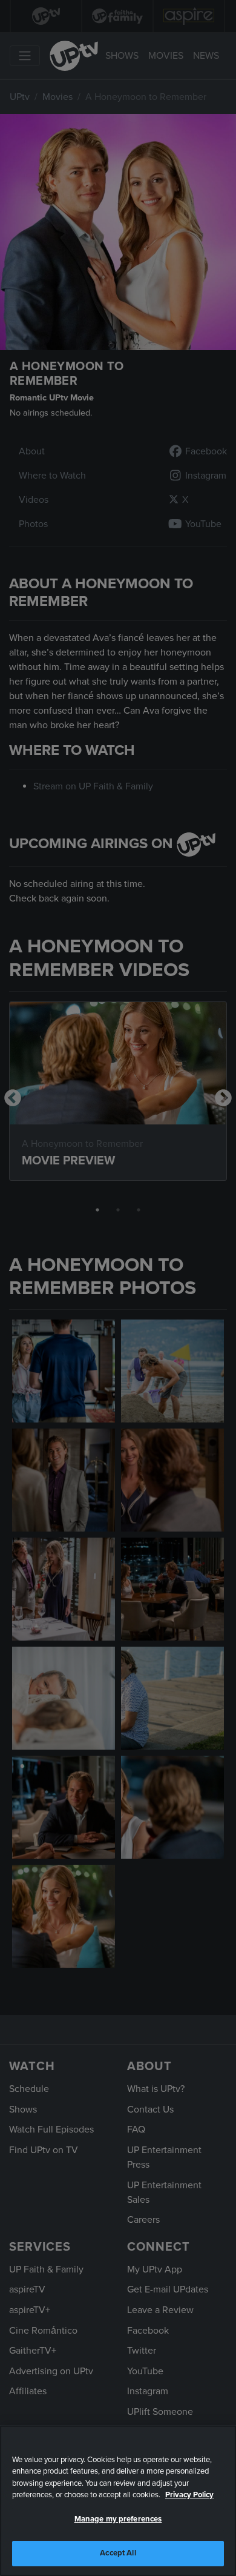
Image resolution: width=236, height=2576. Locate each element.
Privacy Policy (189, 2495)
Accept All (118, 2553)
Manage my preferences (118, 2519)
